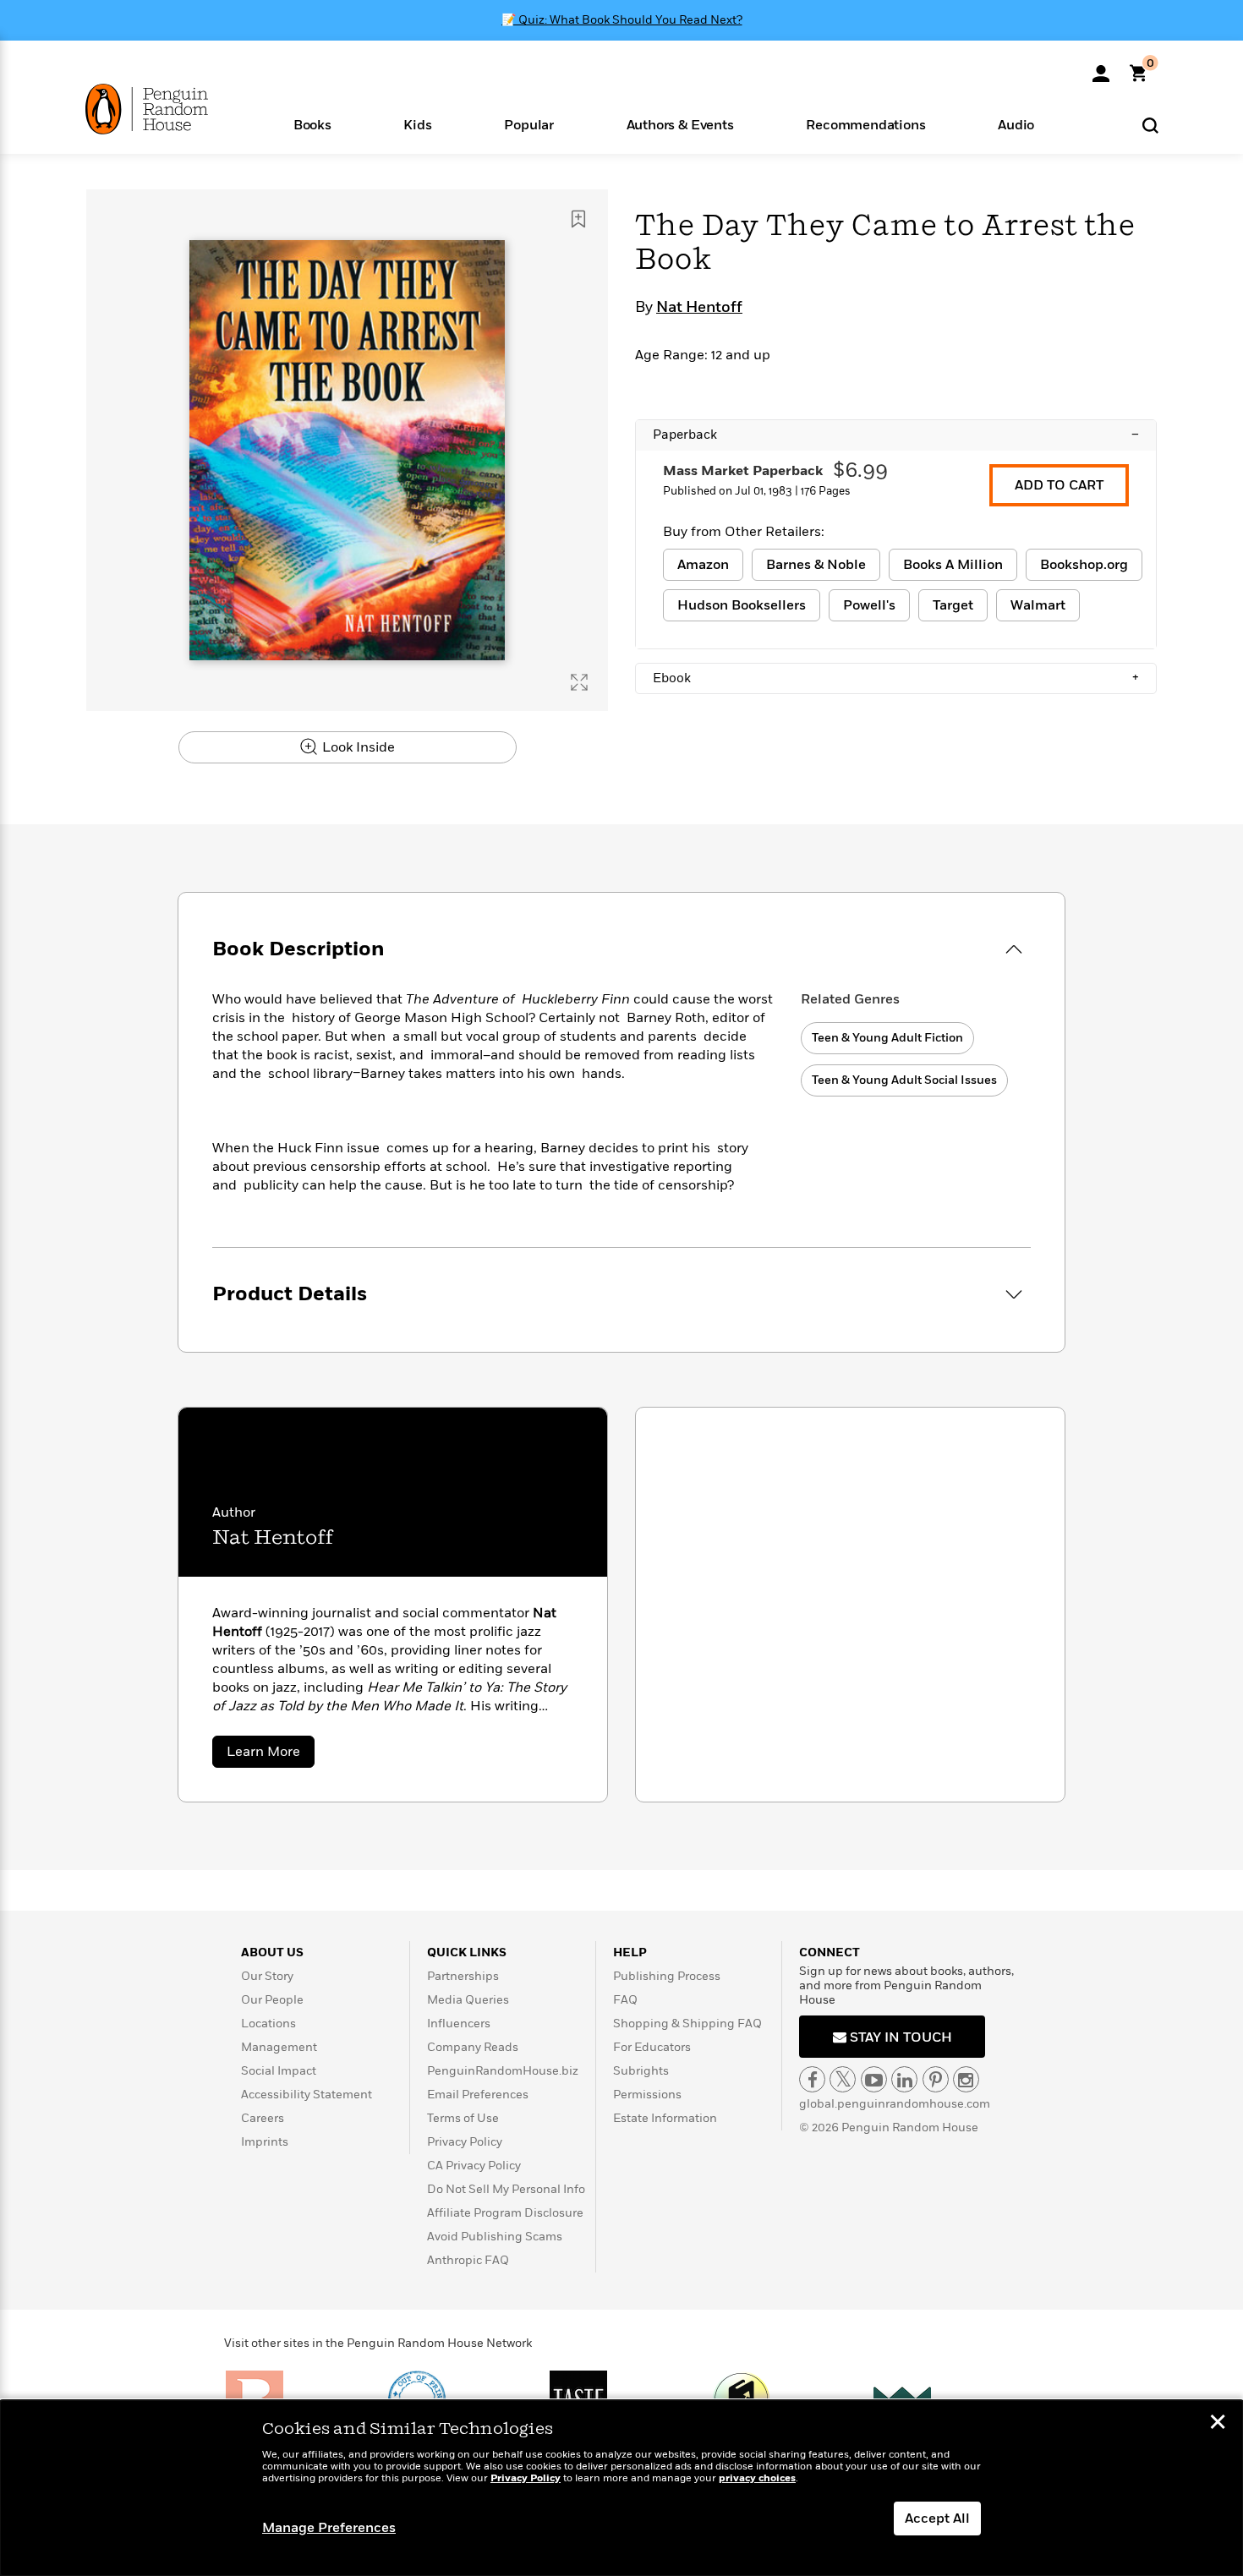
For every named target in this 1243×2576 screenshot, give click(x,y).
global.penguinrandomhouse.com (895, 2104)
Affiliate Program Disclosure (505, 2213)
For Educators (652, 2047)
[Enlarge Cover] (579, 682)
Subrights (641, 2071)
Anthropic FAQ (468, 2260)
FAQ (625, 2000)
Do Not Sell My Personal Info (506, 2189)
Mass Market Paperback (743, 471)
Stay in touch (899, 2037)
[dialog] (621, 2488)
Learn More (271, 1755)
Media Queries (468, 2000)
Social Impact (279, 2071)
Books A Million (953, 565)
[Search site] (1150, 125)
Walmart (1038, 605)
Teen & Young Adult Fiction (887, 1038)
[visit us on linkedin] (904, 2079)
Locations (268, 2024)
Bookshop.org (1084, 565)
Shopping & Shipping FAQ (687, 2024)
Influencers (459, 2024)
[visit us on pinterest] (936, 2079)
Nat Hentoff (699, 308)
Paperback (896, 435)
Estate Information (665, 2118)
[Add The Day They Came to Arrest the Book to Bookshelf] (578, 219)
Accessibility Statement (307, 2095)
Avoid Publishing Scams (495, 2237)
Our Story (267, 1976)
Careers (263, 2118)
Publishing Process (667, 1976)
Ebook (896, 678)
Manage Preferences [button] (329, 2528)
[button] (312, 124)
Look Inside (357, 747)
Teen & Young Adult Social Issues (904, 1080)
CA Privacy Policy (474, 2166)
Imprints (265, 2142)
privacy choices (757, 2478)
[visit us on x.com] (843, 2079)
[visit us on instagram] (966, 2079)
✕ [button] (1218, 2424)
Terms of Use (463, 2118)
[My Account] (1101, 68)
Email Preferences (478, 2095)
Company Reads (473, 2047)
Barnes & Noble (816, 565)
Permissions (647, 2095)
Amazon (703, 565)
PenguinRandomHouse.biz (503, 2071)
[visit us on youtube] (874, 2079)
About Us (272, 1953)
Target (953, 605)
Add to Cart (1059, 485)
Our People (272, 2000)
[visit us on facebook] (812, 2079)
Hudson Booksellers (742, 605)
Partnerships (463, 1976)
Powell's (869, 605)
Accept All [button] (937, 2519)
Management (279, 2047)
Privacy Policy (465, 2142)
